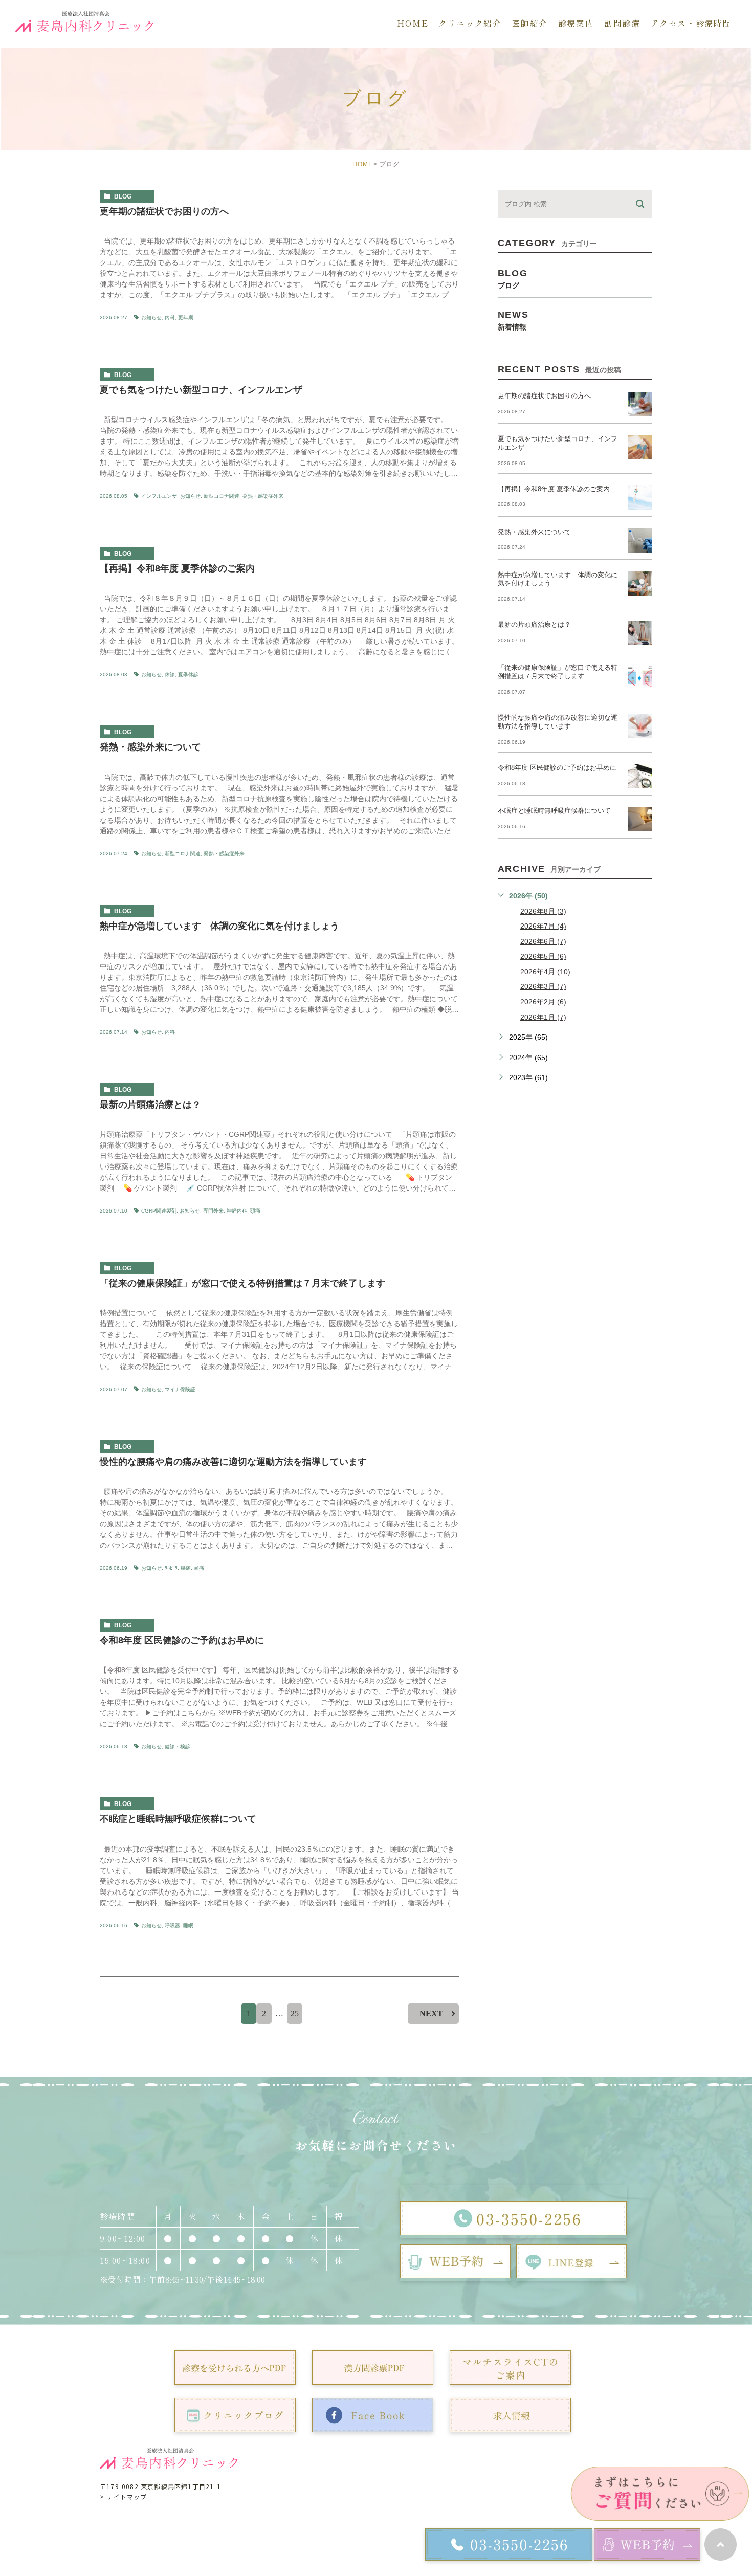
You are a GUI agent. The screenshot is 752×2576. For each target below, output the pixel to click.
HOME (363, 164)
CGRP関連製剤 (159, 1211)
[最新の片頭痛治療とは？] (640, 633)
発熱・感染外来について (150, 747)
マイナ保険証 (180, 1389)
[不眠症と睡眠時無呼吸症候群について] (640, 819)
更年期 (186, 317)
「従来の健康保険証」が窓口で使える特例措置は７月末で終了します (242, 1283)
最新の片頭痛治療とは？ (150, 1105)
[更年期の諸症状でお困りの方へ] (640, 404)
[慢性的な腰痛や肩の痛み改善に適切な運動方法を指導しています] (640, 726)
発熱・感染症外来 (263, 496)
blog (123, 196)
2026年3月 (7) (543, 986)
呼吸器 (172, 1925)
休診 (170, 675)
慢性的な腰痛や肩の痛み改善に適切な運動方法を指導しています (233, 1462)
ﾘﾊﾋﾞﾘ (171, 1568)
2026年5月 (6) (543, 956)
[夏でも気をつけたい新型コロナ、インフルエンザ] (640, 447)
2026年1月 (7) (543, 1017)
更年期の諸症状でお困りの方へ (164, 211)
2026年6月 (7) (543, 941)
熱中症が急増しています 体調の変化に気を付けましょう (219, 926)
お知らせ (151, 317)
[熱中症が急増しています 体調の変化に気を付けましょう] (640, 583)
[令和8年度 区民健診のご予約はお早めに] (640, 776)
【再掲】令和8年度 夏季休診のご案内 (177, 568)
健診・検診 (178, 1746)
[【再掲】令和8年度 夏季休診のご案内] (640, 497)
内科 (170, 317)
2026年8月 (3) (543, 911)
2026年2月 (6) (543, 1002)
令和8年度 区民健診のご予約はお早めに (182, 1640)
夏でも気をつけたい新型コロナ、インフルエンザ (201, 390)
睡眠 (188, 1925)
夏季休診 (188, 675)
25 (295, 2013)
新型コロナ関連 (222, 496)
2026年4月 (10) (545, 972)
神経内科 (237, 1211)
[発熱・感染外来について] (640, 540)
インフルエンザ (159, 496)
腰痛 (186, 1568)
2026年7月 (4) (543, 926)
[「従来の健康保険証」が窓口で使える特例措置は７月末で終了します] (640, 676)
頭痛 (255, 1211)
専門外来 (213, 1211)
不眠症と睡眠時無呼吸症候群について (178, 1819)
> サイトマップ (124, 2496)
